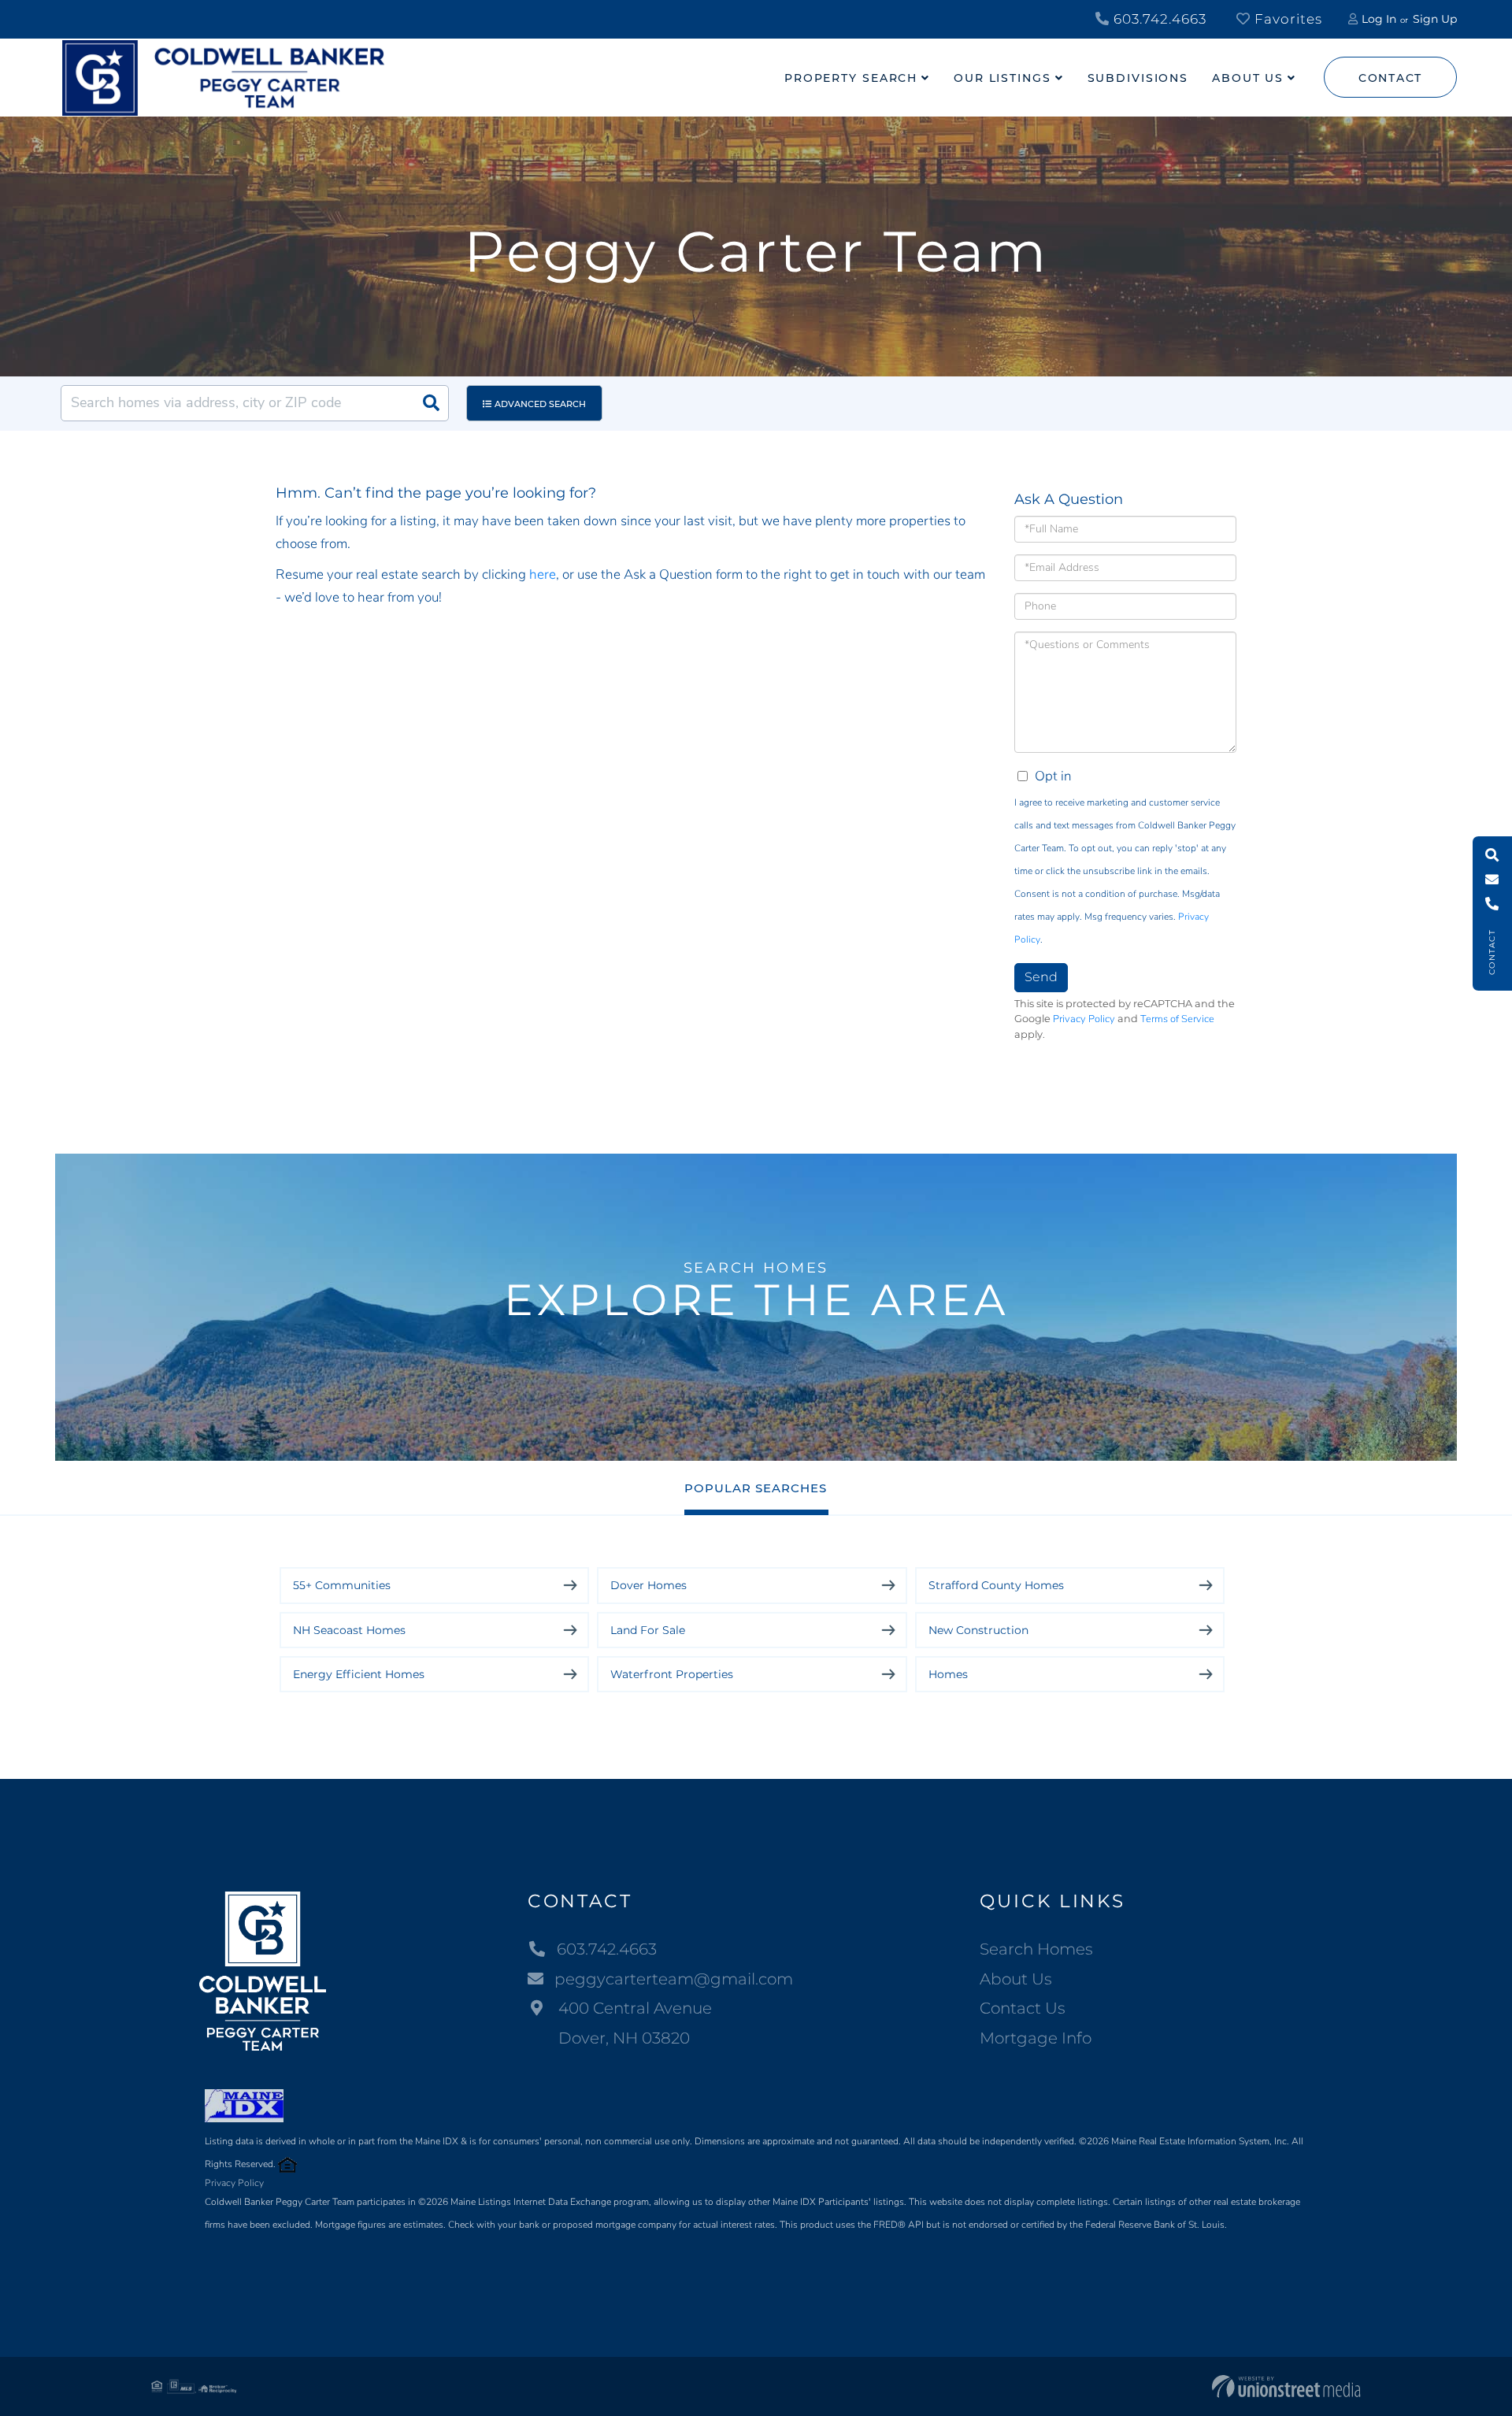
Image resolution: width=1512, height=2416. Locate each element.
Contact (1390, 78)
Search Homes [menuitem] (1036, 1949)
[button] (431, 403)
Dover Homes (649, 1585)
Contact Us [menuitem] (1023, 2008)
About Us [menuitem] (1248, 78)
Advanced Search (540, 404)
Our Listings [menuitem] (1002, 78)
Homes (948, 1674)
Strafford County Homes (996, 1585)
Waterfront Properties (672, 1674)
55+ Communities (342, 1585)
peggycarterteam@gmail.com (674, 1979)
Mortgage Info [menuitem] (1036, 2038)
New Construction (978, 1630)
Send (1041, 977)
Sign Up (1435, 19)
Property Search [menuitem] (851, 78)
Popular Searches (756, 1488)
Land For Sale (648, 1630)
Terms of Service (1177, 1019)
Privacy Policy (1084, 1019)
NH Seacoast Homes (349, 1630)
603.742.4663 (1158, 19)
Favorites (1286, 19)
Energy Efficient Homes (359, 1674)
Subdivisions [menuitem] (1138, 78)
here (543, 574)
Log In (1379, 19)
